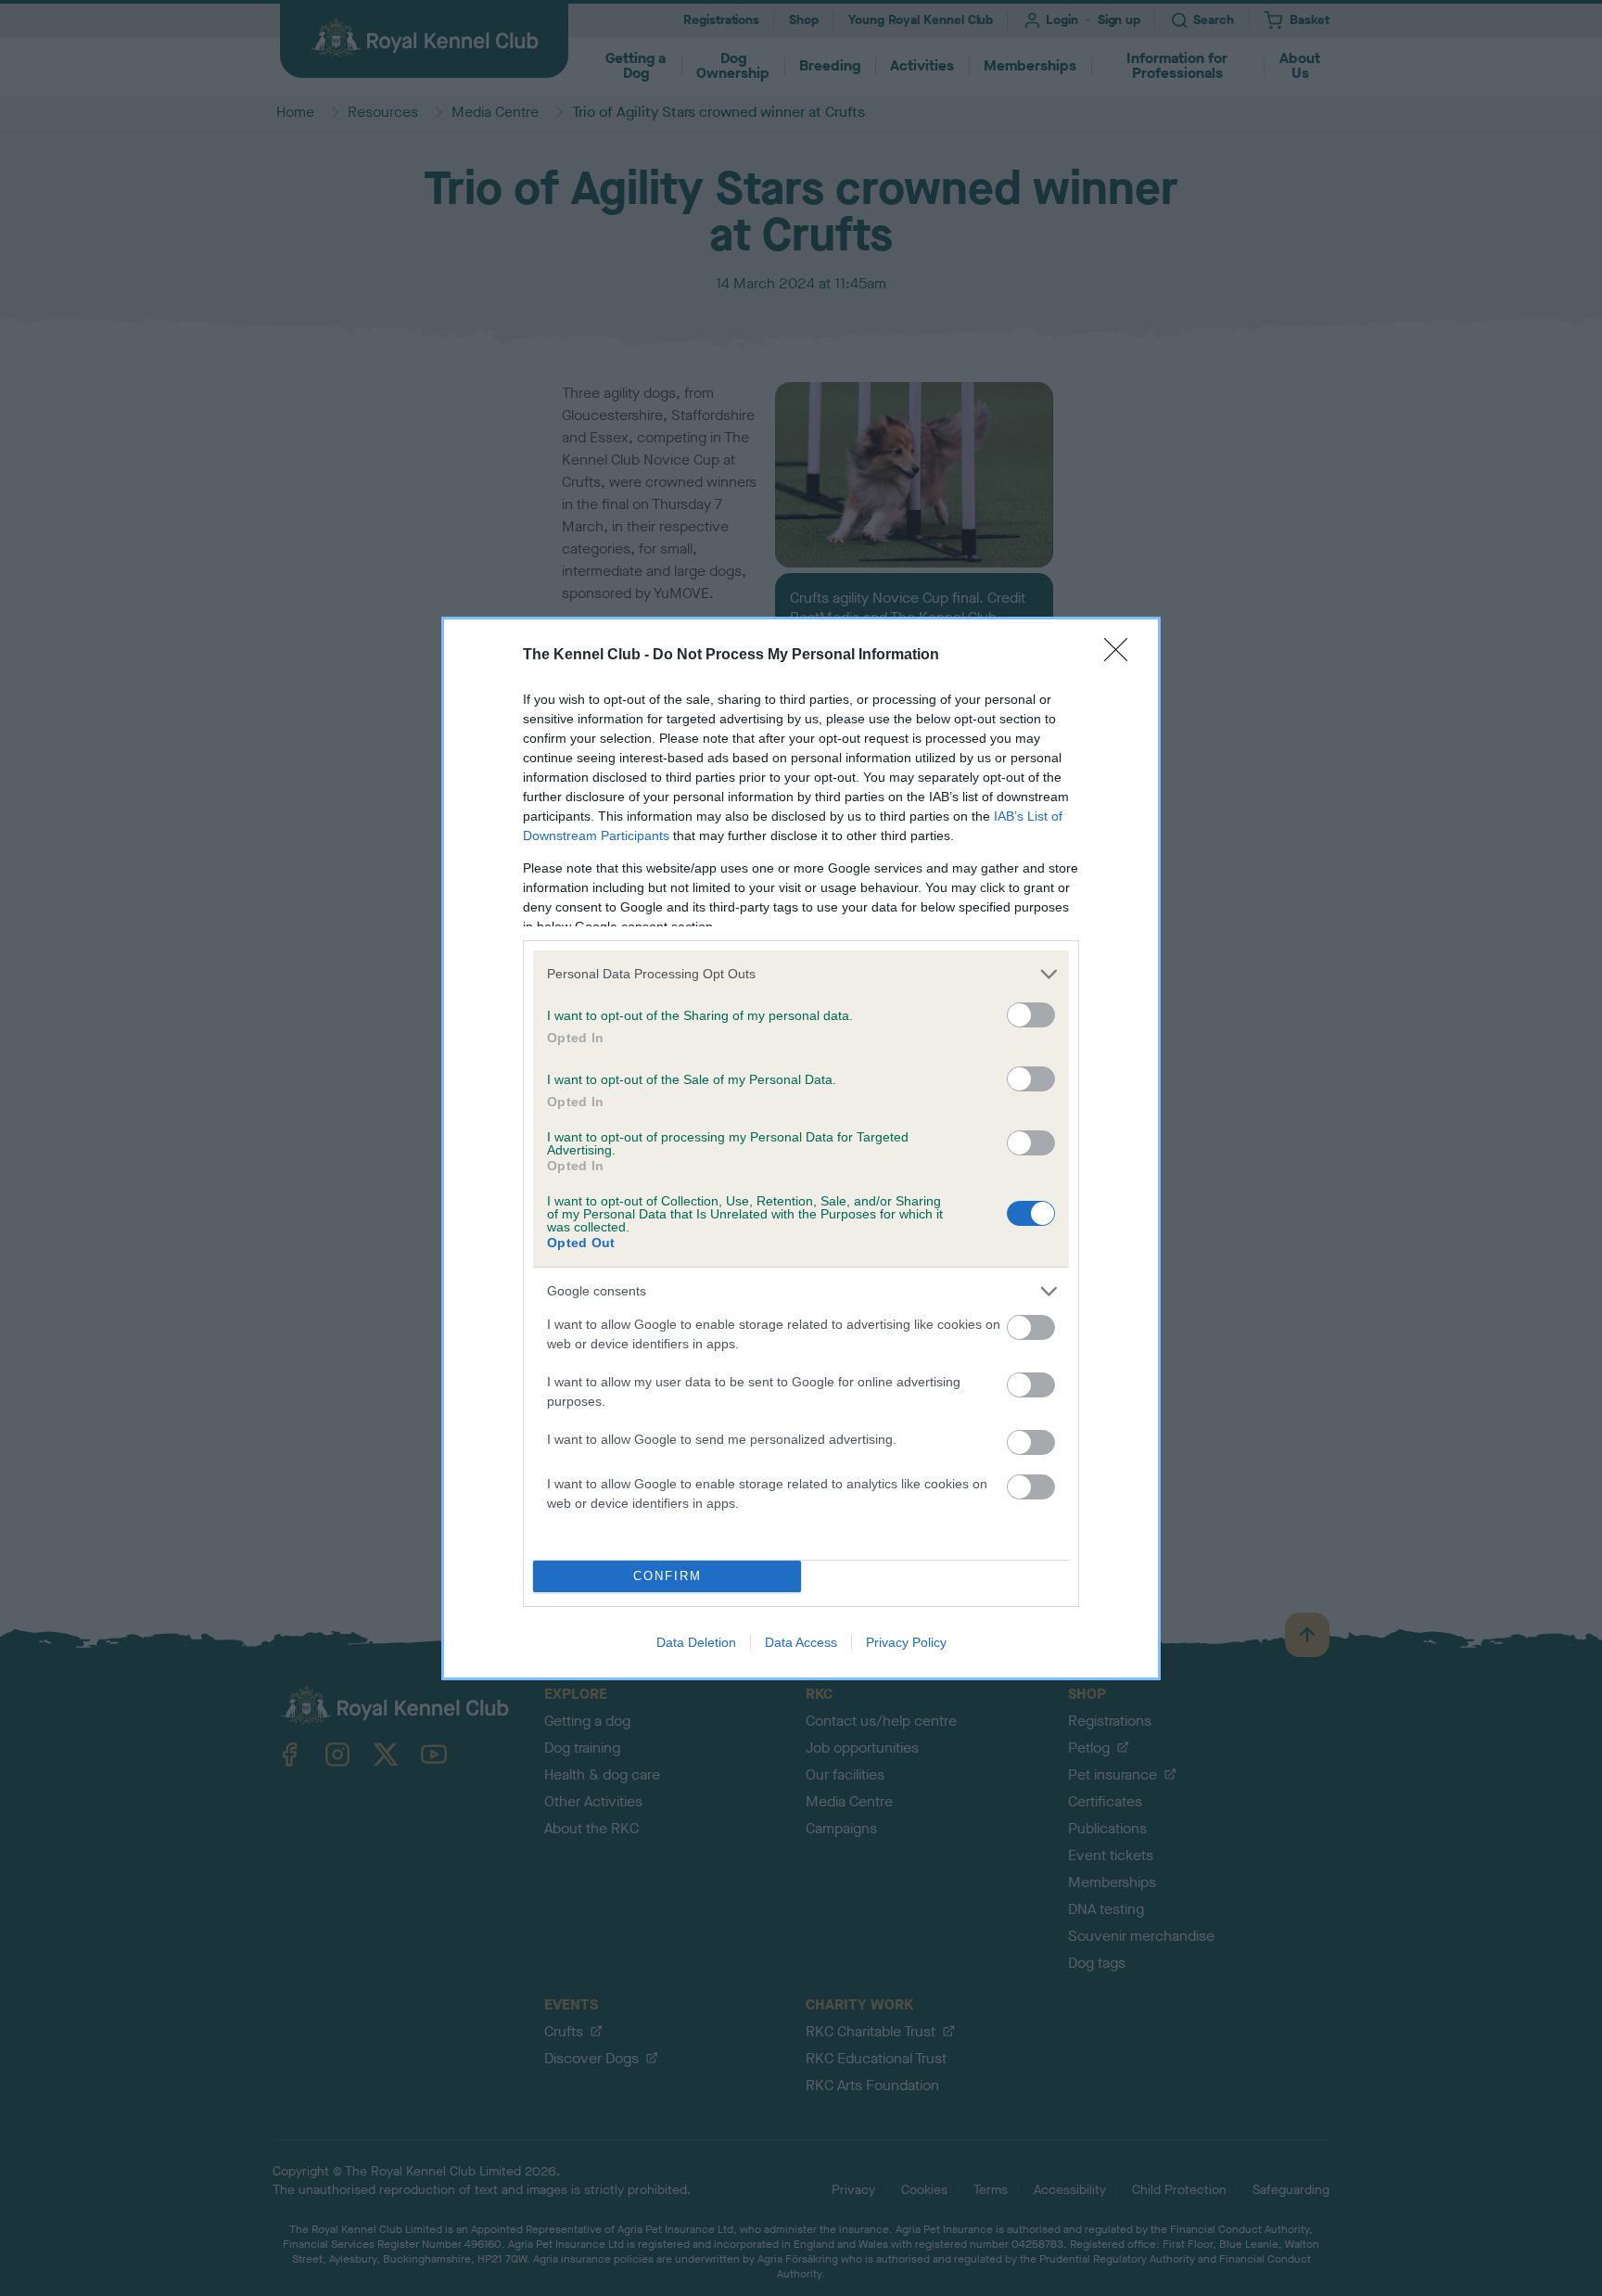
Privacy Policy (906, 1642)
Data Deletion (696, 1642)
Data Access (801, 1642)
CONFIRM (667, 1576)
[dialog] (801, 1148)
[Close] (1122, 656)
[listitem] (801, 974)
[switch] (1031, 1015)
